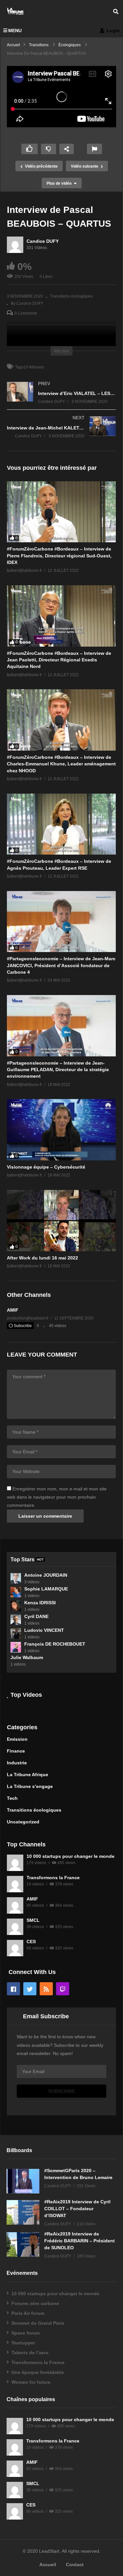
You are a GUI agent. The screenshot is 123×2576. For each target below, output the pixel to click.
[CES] (15, 1948)
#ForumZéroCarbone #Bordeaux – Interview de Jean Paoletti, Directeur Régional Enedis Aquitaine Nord (59, 660)
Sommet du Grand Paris (38, 2323)
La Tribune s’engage (30, 1786)
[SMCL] (15, 1927)
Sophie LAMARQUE (46, 1589)
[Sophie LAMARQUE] (16, 1592)
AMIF (13, 1310)
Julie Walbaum (27, 1657)
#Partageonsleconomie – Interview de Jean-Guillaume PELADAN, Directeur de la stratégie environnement (58, 1070)
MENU (15, 31)
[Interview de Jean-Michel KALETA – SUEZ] (61, 434)
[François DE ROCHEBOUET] (16, 1647)
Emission (17, 1739)
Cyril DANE (36, 1616)
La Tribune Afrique (28, 1775)
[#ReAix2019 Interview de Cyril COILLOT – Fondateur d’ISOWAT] (23, 2212)
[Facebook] (13, 1989)
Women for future (31, 2382)
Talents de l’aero (30, 2353)
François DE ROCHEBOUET (55, 1644)
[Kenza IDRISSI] (16, 1606)
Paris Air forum (28, 2313)
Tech (12, 1798)
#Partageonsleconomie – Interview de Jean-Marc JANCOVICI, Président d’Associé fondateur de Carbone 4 (61, 965)
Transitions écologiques (72, 296)
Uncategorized (23, 1822)
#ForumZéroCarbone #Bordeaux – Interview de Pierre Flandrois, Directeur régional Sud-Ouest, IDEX (59, 556)
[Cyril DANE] (16, 1620)
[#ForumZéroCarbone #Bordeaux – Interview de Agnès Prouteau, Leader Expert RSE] (61, 824)
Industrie (17, 1763)
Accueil (48, 2565)
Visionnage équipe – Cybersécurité (46, 1167)
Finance (16, 1751)
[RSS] (46, 1989)
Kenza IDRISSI (40, 1603)
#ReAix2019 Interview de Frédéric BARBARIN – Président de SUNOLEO (80, 2241)
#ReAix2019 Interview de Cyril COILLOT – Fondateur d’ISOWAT (77, 2209)
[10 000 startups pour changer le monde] (15, 1863)
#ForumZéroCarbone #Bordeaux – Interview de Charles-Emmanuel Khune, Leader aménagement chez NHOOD (61, 764)
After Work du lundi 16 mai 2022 (42, 1258)
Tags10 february (30, 367)
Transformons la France (53, 1878)
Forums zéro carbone (35, 2303)
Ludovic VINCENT (44, 1630)
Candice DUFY (43, 241)
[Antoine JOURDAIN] (16, 1578)
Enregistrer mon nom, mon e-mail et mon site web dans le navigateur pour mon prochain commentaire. (57, 1497)
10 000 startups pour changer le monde (71, 1856)
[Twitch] (63, 1989)
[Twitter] (30, 1989)
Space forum (26, 2333)
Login (113, 31)
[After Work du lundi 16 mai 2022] (61, 1221)
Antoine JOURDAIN (46, 1575)
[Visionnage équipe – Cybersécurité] (61, 1130)
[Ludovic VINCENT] (16, 1633)
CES (31, 1942)
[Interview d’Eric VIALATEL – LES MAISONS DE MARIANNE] (61, 399)
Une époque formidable (38, 2372)
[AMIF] (15, 1905)
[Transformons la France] (15, 1884)
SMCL (33, 1920)
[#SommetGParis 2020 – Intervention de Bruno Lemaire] (23, 2181)
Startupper (23, 2343)
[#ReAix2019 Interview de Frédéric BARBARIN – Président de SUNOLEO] (23, 2244)
